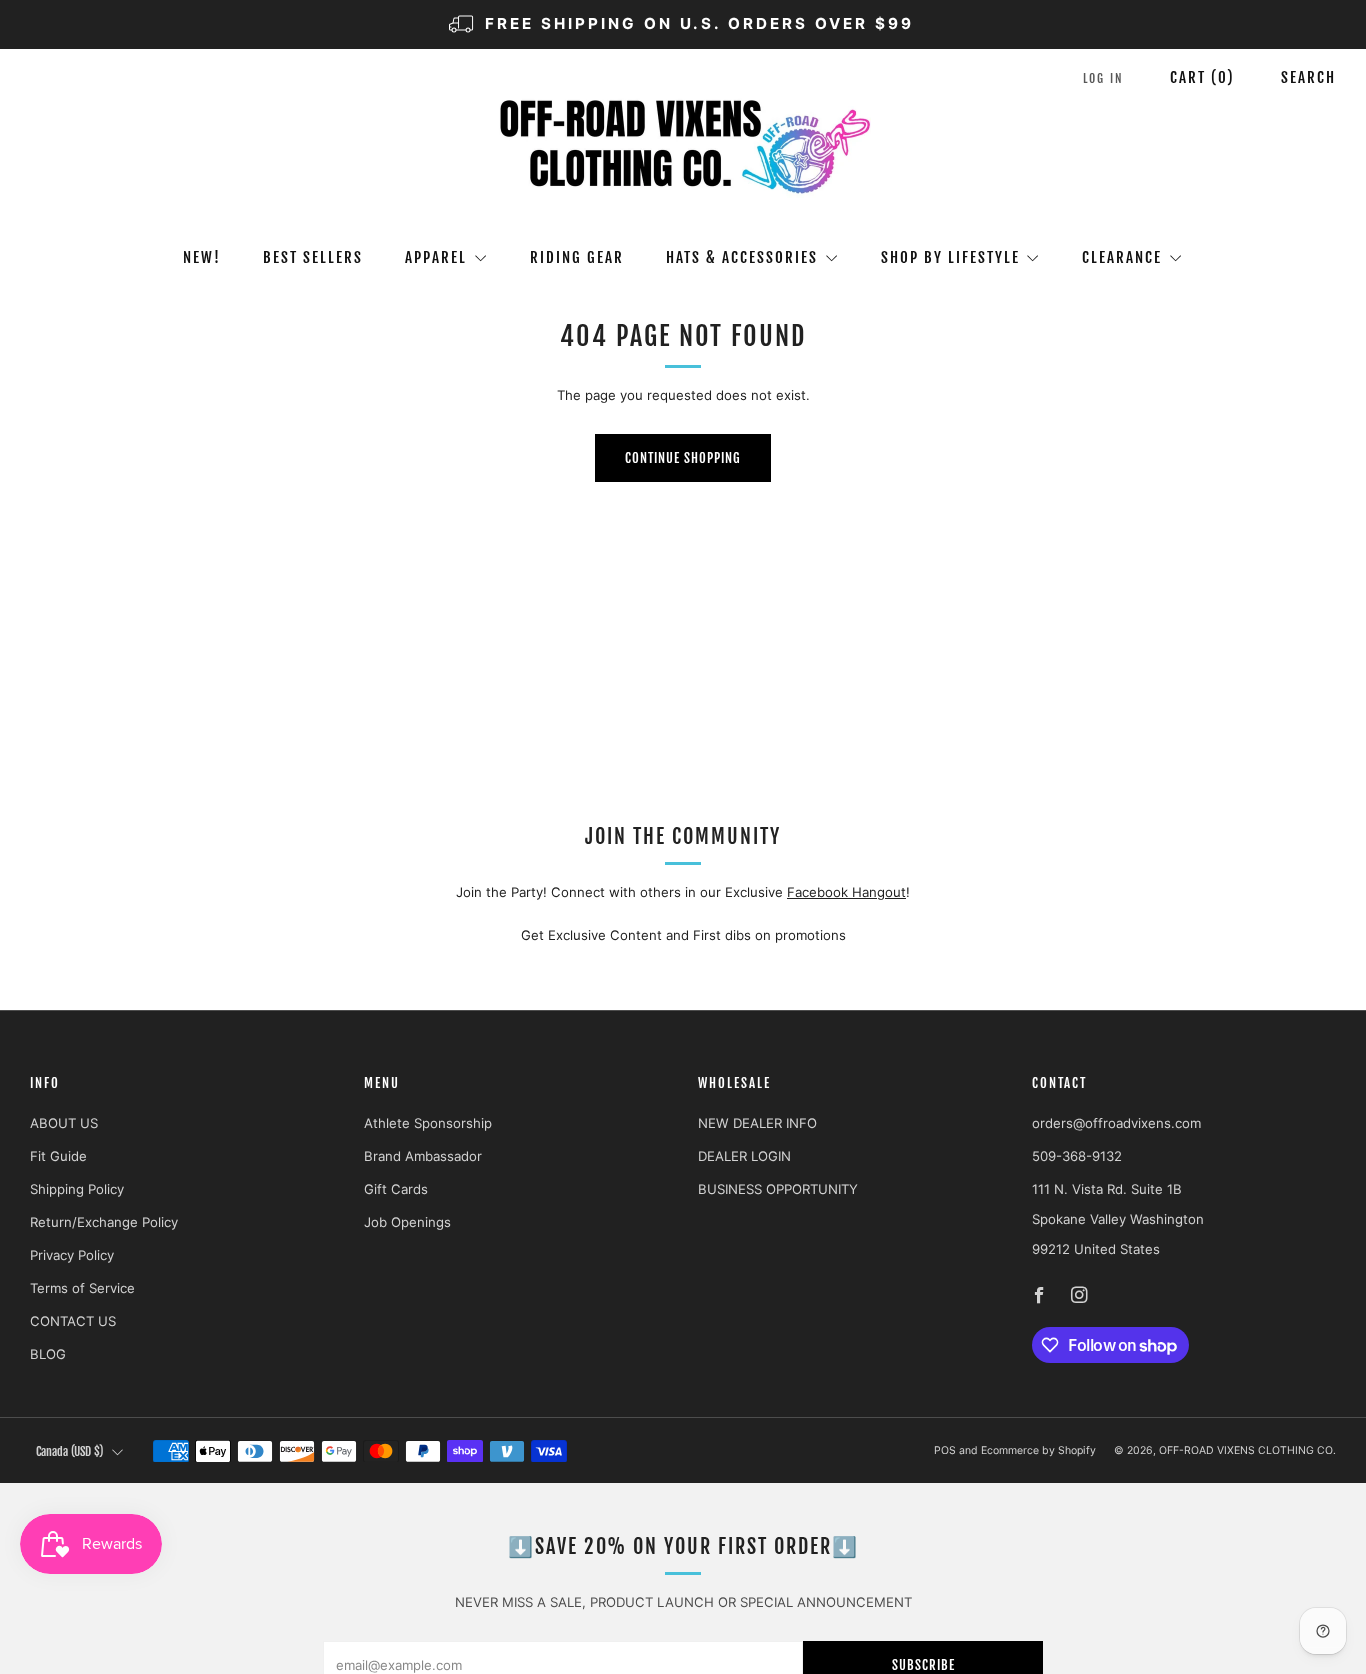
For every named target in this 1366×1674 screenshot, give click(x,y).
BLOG (48, 1354)
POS (945, 1450)
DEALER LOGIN (744, 1156)
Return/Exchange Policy (104, 1222)
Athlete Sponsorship (428, 1123)
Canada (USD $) (69, 1451)
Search (1308, 77)
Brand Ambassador (423, 1156)
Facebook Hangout (846, 892)
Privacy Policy (72, 1255)
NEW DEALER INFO (757, 1123)
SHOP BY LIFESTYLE (950, 257)
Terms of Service (82, 1288)
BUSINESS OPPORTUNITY (778, 1189)
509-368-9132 (1077, 1156)
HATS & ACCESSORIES (742, 257)
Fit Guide (58, 1156)
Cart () (1202, 77)
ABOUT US (64, 1123)
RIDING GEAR (577, 257)
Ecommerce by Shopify (1038, 1450)
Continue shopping (683, 458)
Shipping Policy (77, 1189)
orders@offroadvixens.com (1116, 1123)
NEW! (202, 257)
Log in (1103, 78)
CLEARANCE (1122, 257)
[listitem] (682, 24)
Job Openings (407, 1222)
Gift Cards (396, 1189)
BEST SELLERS (313, 257)
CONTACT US (73, 1321)
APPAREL (436, 257)
